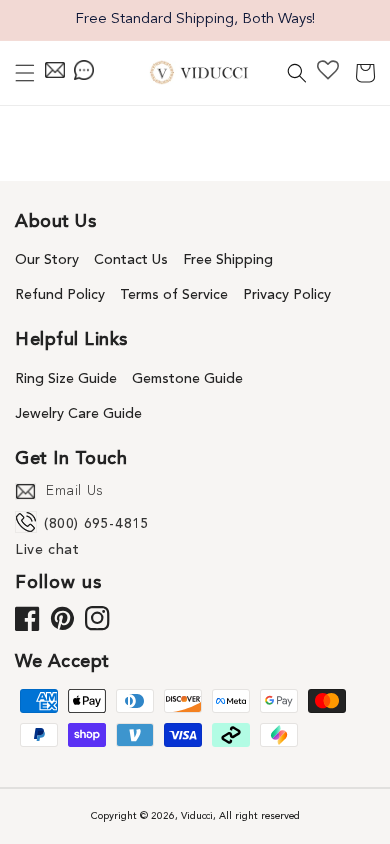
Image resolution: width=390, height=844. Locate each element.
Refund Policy (60, 295)
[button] (25, 73)
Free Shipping (228, 260)
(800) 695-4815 (96, 524)
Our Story (47, 260)
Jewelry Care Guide (78, 414)
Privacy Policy (287, 295)
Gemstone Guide (187, 379)
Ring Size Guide (66, 379)
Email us (75, 491)
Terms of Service (174, 295)
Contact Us (131, 260)
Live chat (47, 550)
